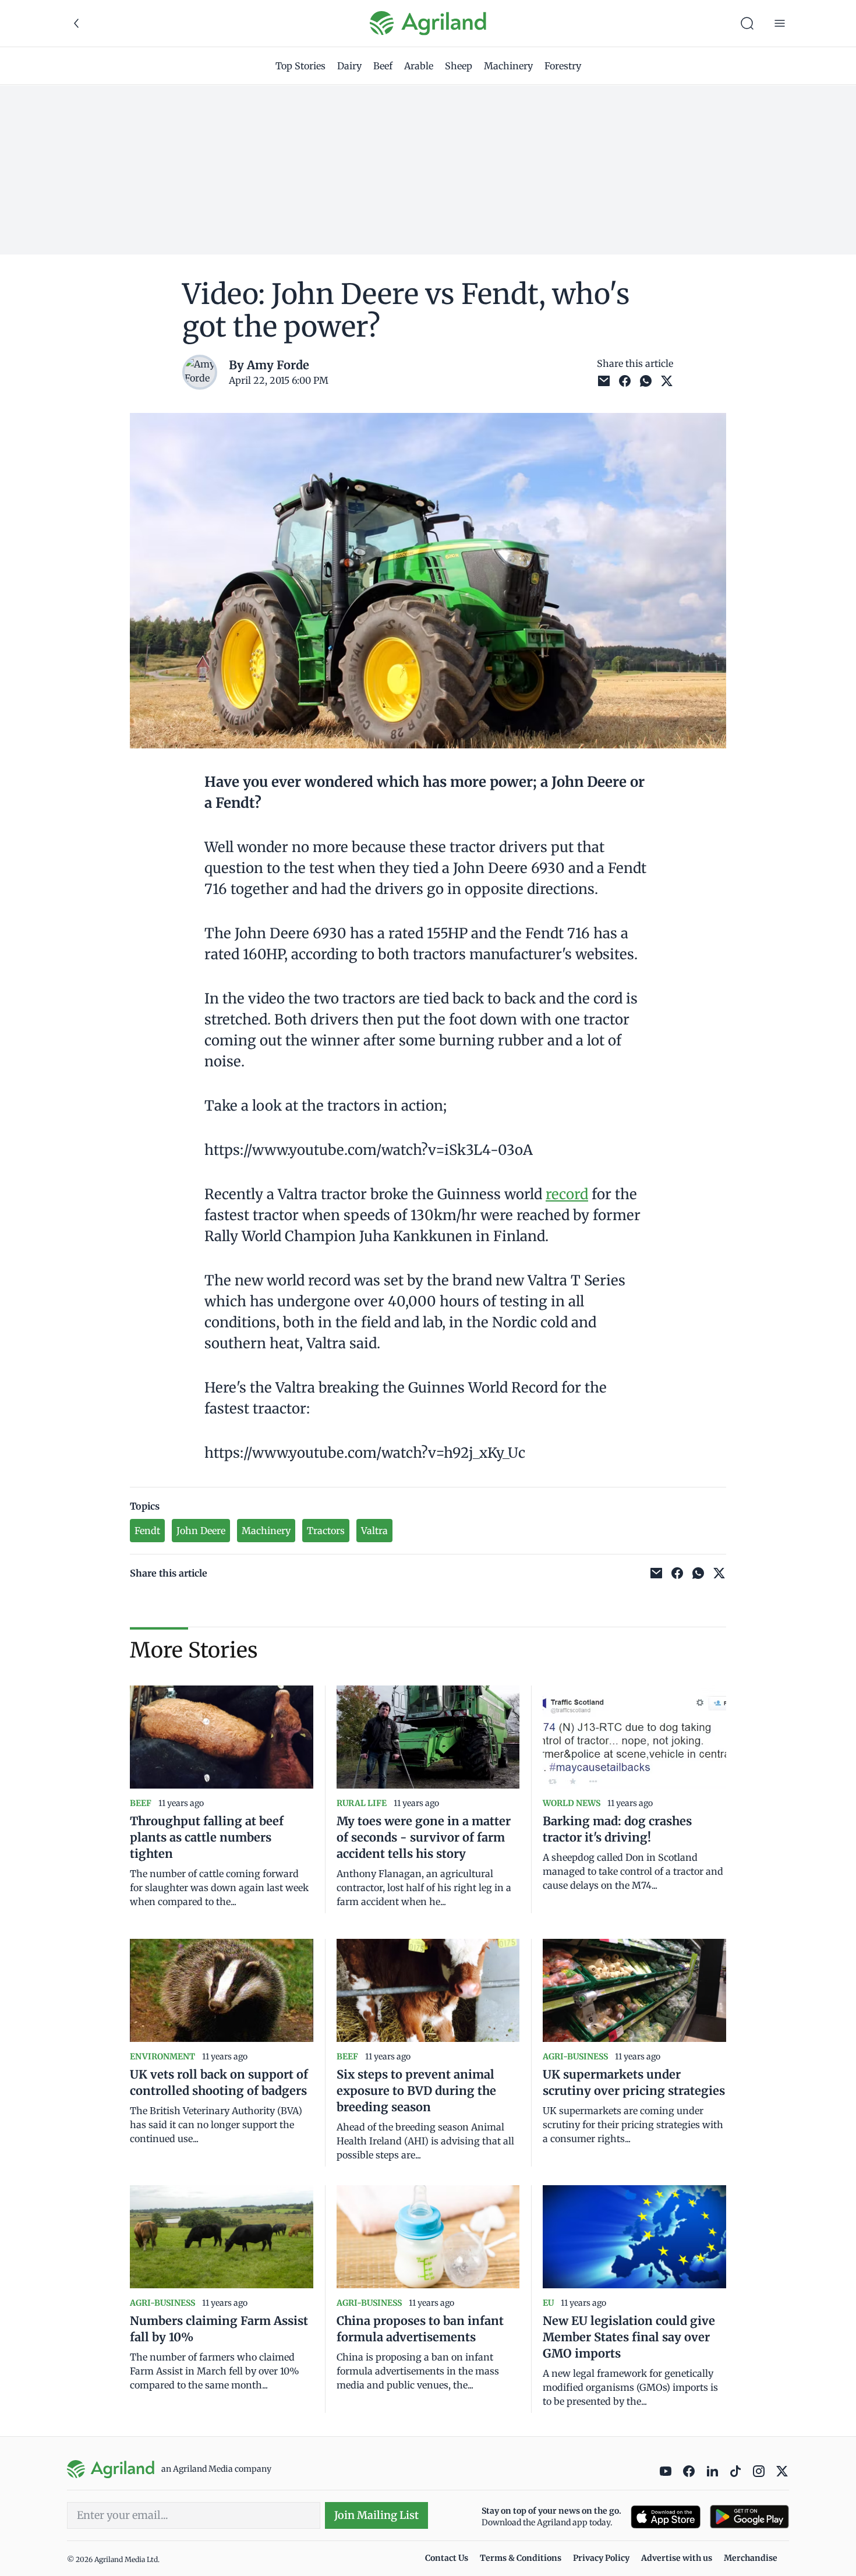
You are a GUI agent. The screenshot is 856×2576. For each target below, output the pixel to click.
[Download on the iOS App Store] (666, 2517)
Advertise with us (677, 2558)
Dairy (349, 66)
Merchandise (751, 2558)
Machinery (508, 66)
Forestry (563, 66)
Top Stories (300, 66)
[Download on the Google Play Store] (749, 2517)
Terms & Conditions (521, 2558)
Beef (383, 66)
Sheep (459, 66)
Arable (419, 66)
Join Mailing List (376, 2515)
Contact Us (447, 2558)
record (567, 1194)
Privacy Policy (601, 2558)
